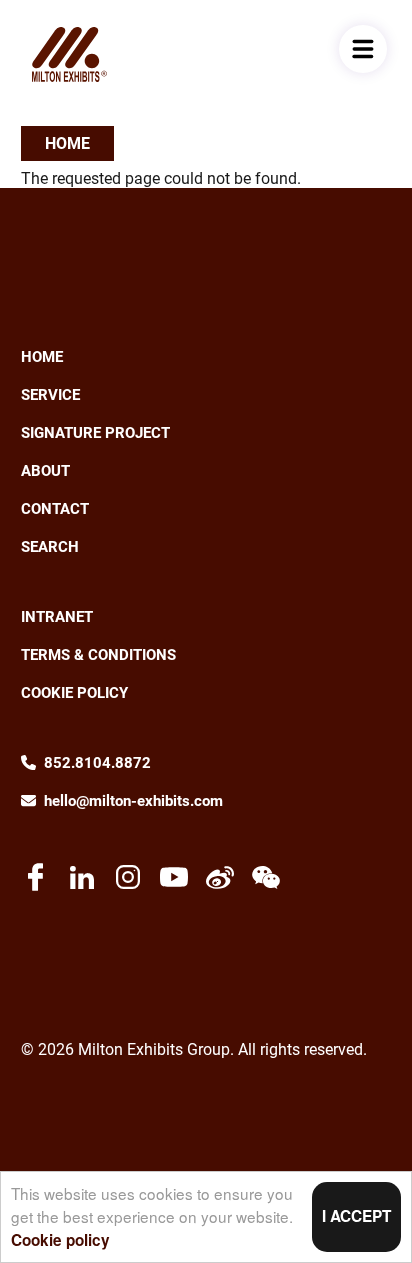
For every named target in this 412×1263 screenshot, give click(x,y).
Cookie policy (60, 1240)
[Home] (69, 54)
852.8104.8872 (97, 763)
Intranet (57, 617)
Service (50, 395)
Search (50, 547)
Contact (55, 509)
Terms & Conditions (98, 655)
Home (67, 143)
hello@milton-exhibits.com (133, 801)
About (45, 471)
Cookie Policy (74, 693)
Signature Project (95, 433)
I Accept (356, 1216)
